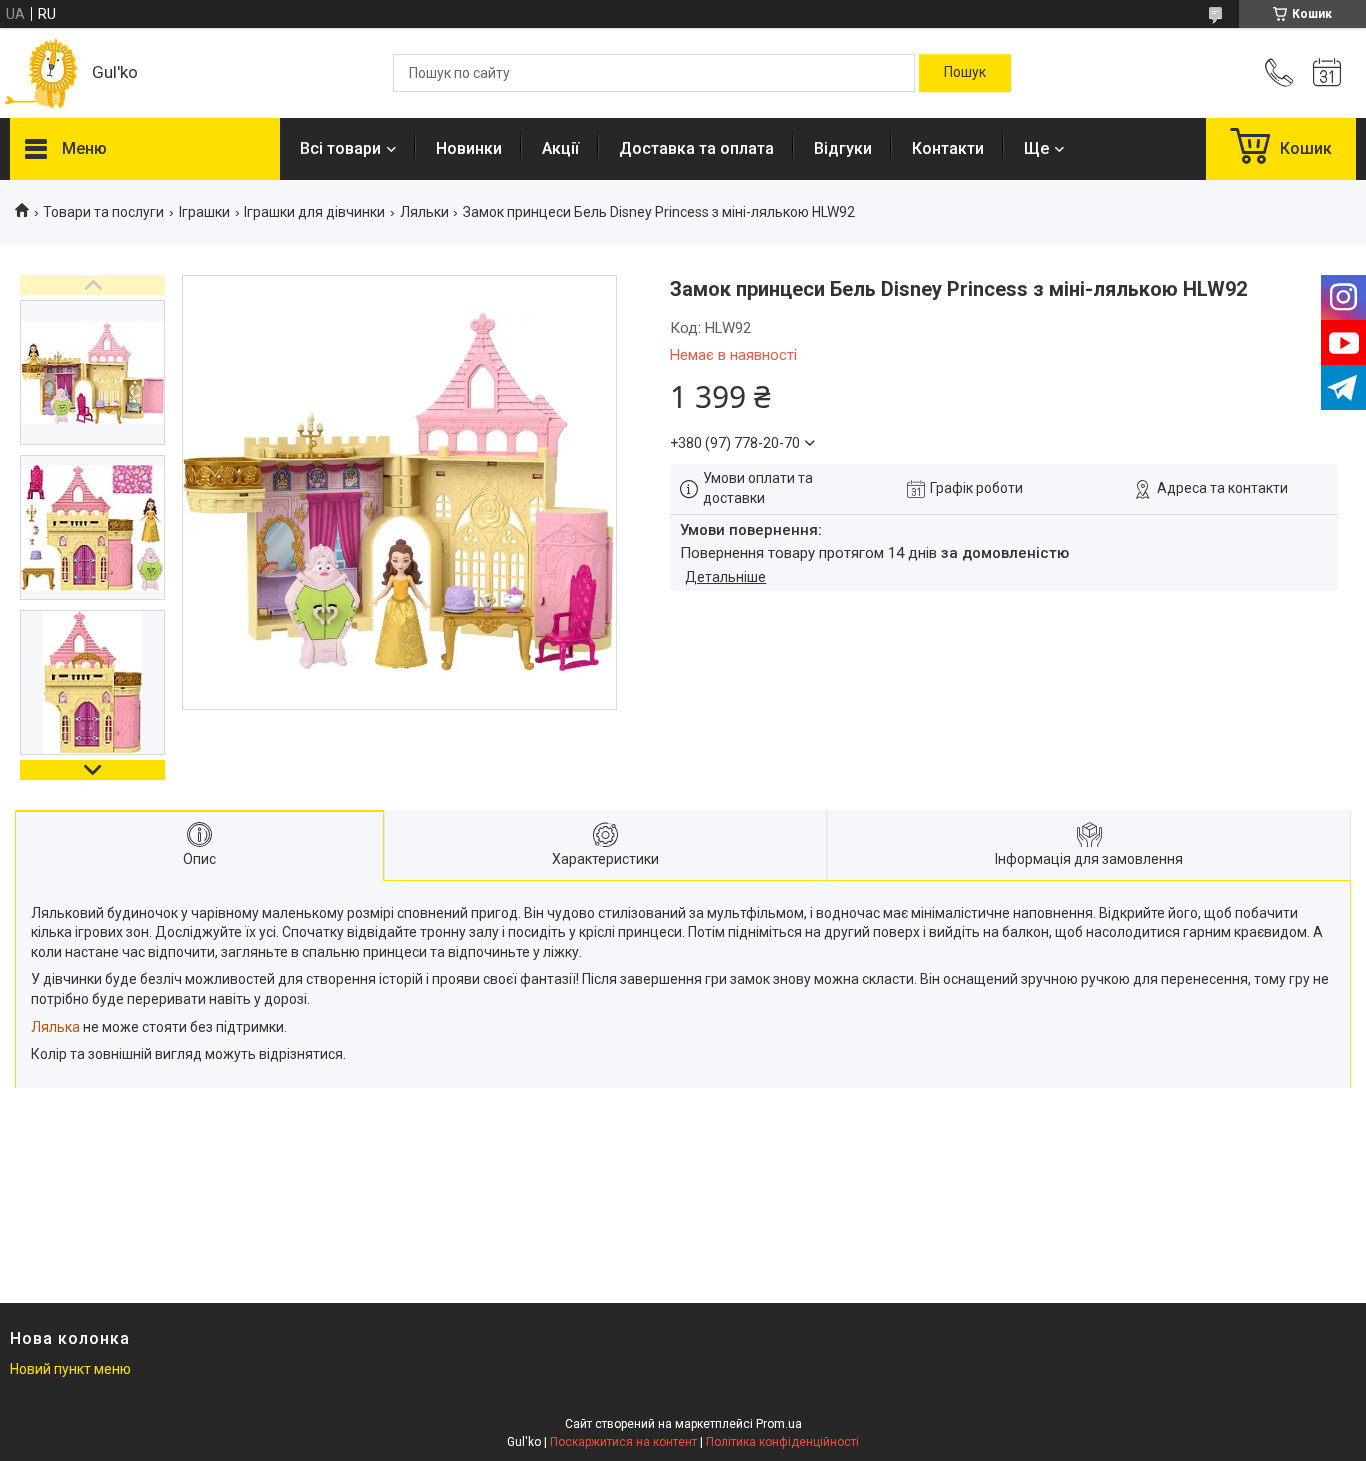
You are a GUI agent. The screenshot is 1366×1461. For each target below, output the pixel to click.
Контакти (948, 148)
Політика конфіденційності (782, 1442)
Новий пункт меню (70, 1369)
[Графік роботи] (1327, 73)
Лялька (55, 1027)
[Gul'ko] (41, 73)
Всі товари (340, 148)
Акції (560, 148)
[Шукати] (965, 73)
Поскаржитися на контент (623, 1442)
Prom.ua (779, 1424)
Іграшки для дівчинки (314, 212)
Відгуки (843, 148)
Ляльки (424, 212)
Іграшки (204, 212)
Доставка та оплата (696, 148)
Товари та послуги (103, 212)
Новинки (469, 148)
